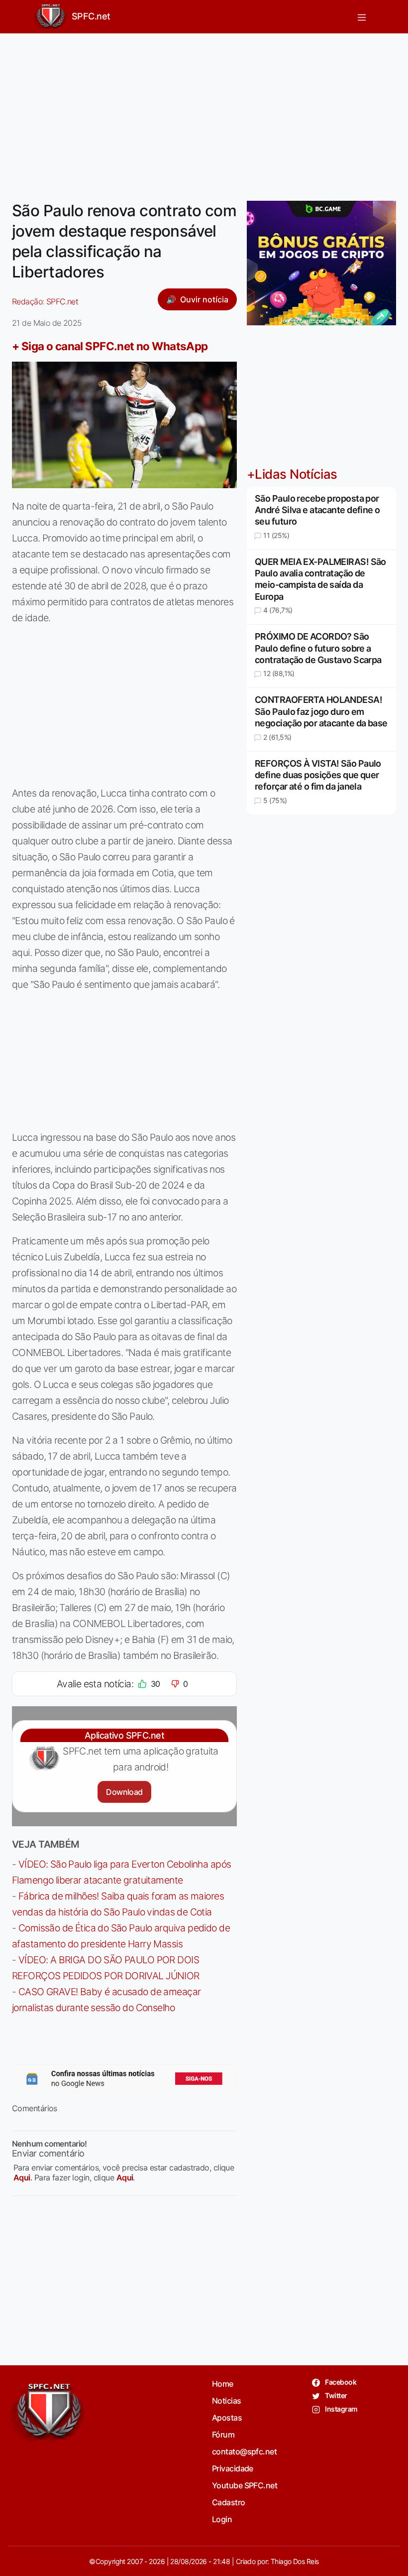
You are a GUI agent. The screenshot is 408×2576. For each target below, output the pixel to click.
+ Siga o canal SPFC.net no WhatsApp (110, 346)
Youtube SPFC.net (245, 2485)
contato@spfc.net (244, 2451)
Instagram (341, 2409)
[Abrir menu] (362, 17)
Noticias (227, 2401)
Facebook (340, 2382)
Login (222, 2519)
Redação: (45, 301)
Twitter (336, 2395)
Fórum (223, 2435)
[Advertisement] (204, 111)
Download (124, 1792)
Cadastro (229, 2502)
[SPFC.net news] (124, 2078)
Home (223, 2384)
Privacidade (233, 2468)
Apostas (227, 2418)
